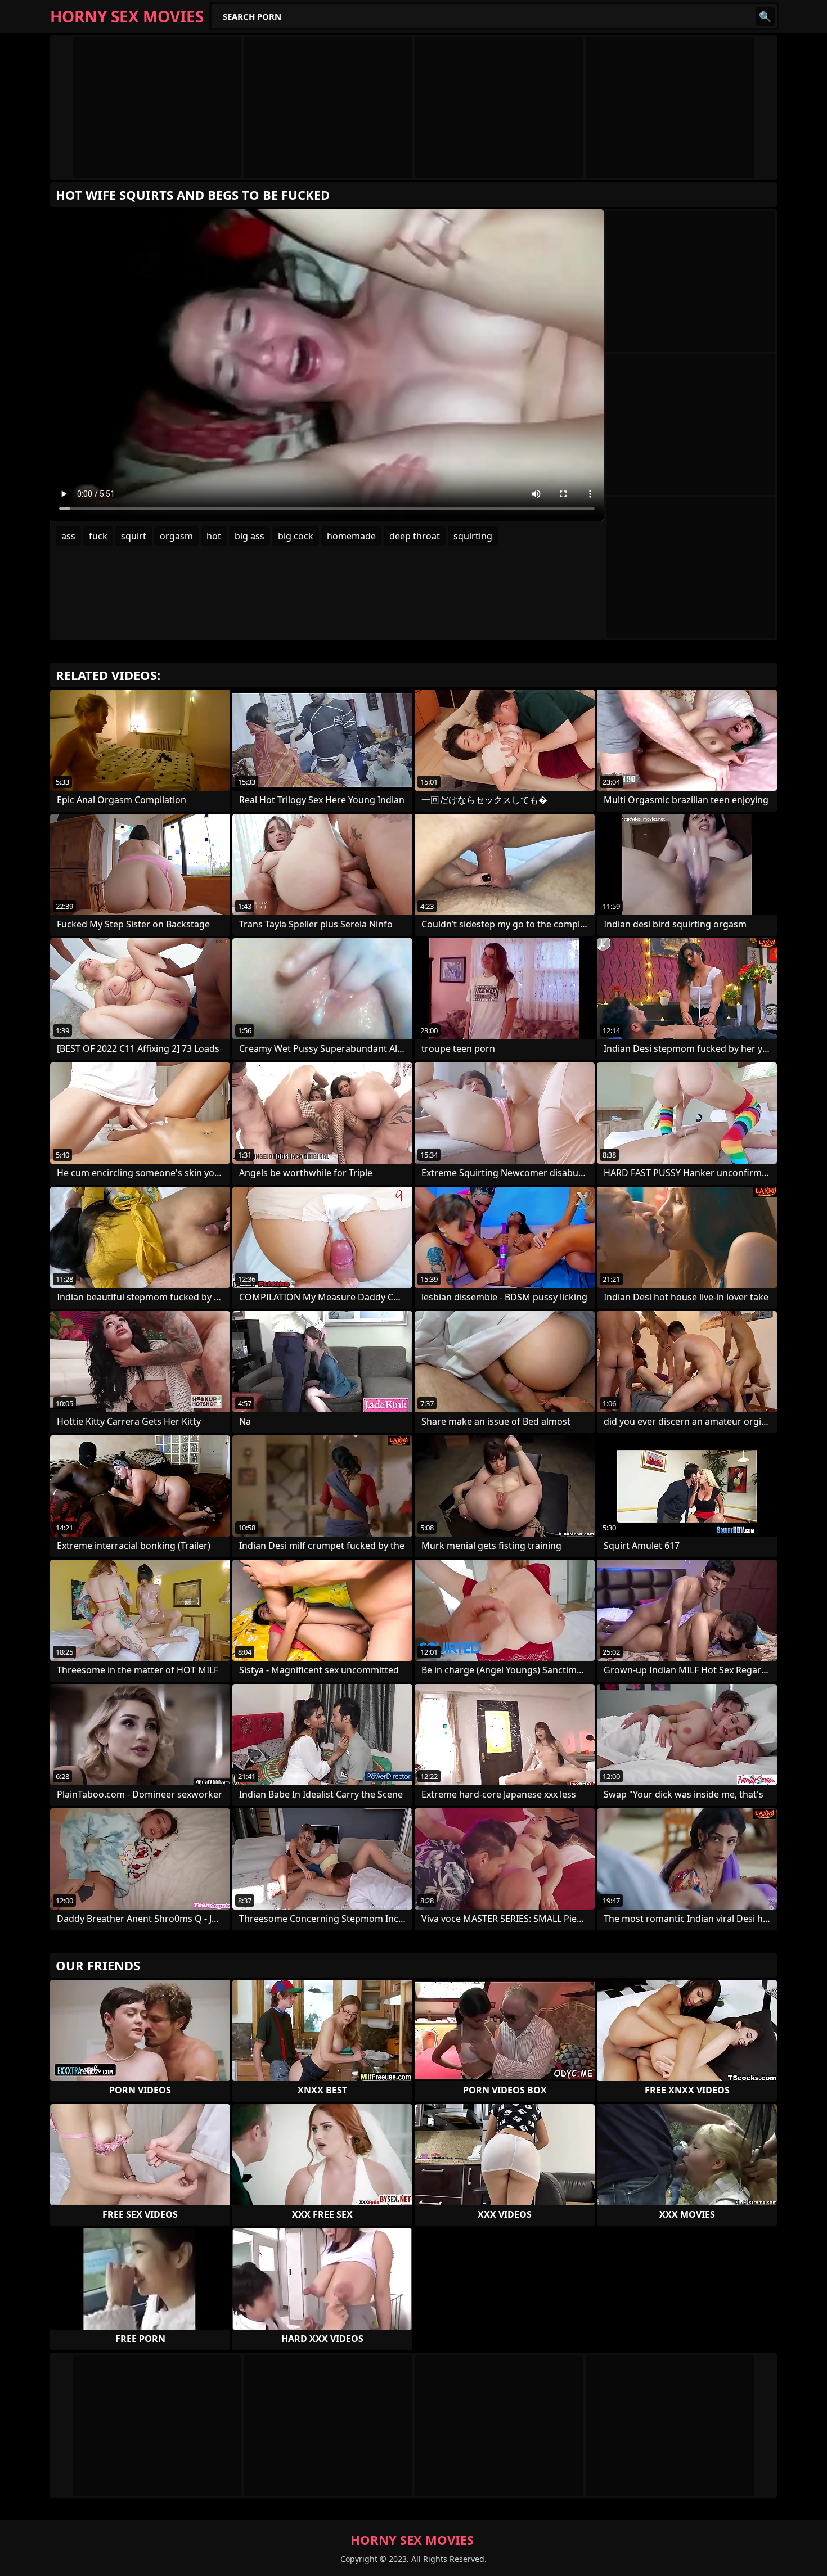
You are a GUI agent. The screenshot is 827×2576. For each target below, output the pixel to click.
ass (68, 536)
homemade (351, 536)
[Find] (765, 16)
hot (214, 536)
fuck (98, 536)
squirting (473, 536)
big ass (250, 536)
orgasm (176, 536)
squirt (134, 536)
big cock (296, 536)
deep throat (415, 536)
